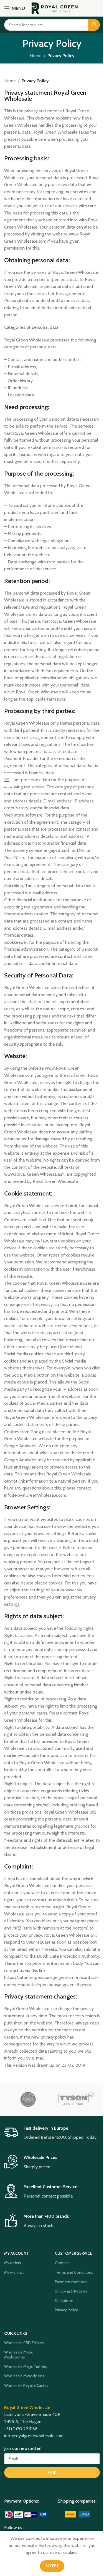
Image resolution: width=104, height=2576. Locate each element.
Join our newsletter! (23, 2448)
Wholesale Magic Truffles (26, 2366)
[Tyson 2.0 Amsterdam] (76, 2099)
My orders (13, 2263)
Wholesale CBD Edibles (24, 2343)
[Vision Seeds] (28, 2099)
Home (36, 56)
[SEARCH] (94, 25)
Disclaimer (64, 2301)
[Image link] (27, 2514)
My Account (17, 2253)
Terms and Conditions (74, 2272)
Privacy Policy (66, 2310)
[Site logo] (55, 8)
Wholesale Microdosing (24, 2376)
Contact (62, 2263)
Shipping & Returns (71, 2291)
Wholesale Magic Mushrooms (19, 2355)
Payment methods (71, 2282)
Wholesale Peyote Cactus (26, 2386)
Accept (52, 2566)
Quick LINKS (16, 2333)
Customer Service (73, 2253)
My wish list (14, 2272)
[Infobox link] (52, 2133)
